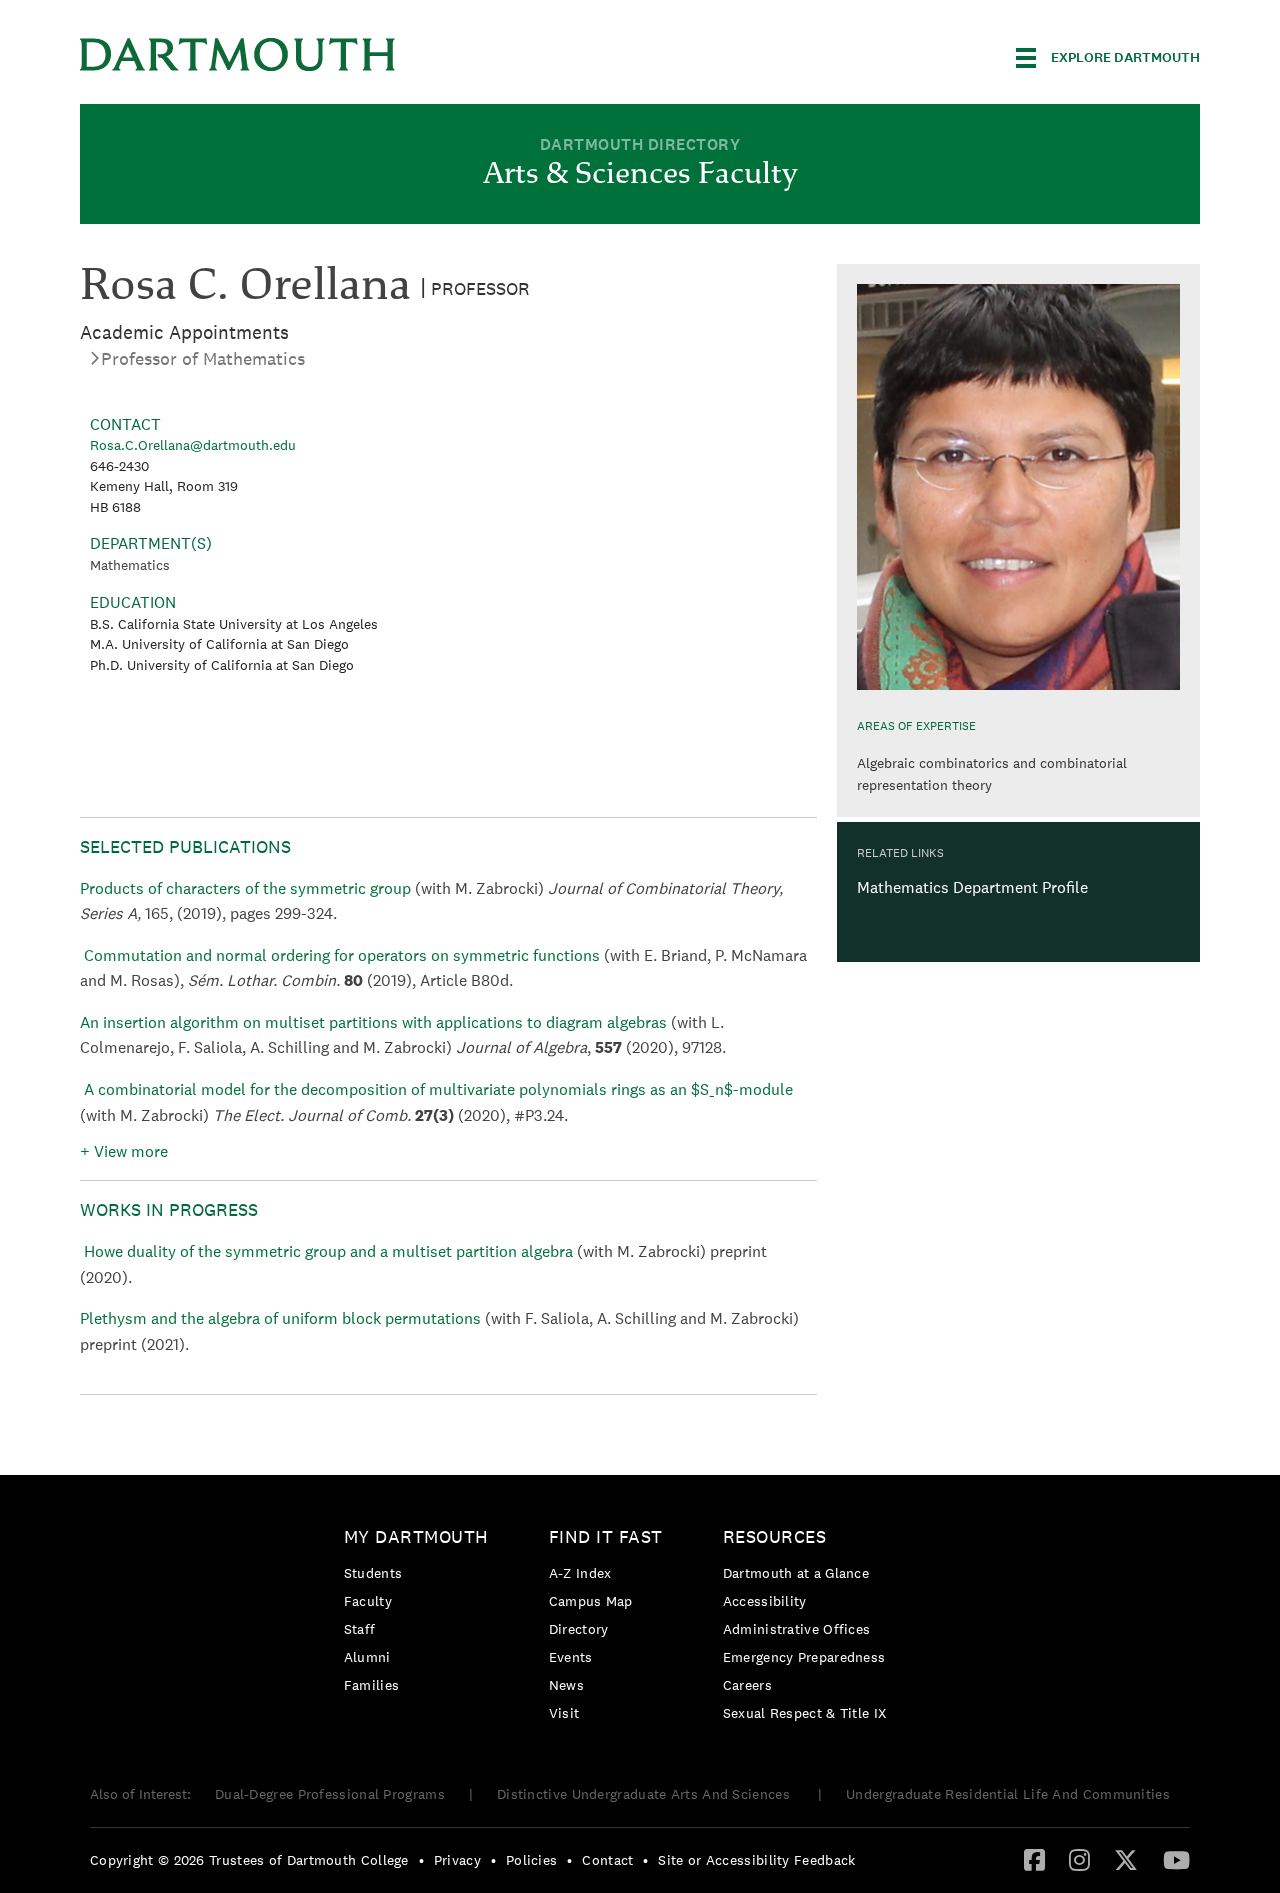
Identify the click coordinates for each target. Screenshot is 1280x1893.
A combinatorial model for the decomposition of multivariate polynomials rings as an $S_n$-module (438, 1089)
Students (373, 1573)
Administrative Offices (797, 1629)
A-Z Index (580, 1573)
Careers (747, 1685)
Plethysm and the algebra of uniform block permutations (282, 1318)
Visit (564, 1713)
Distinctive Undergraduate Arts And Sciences (645, 1794)
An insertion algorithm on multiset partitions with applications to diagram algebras (375, 1022)
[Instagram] (1079, 1859)
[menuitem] (421, 1614)
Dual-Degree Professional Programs (330, 1794)
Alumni (367, 1657)
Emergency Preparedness (804, 1657)
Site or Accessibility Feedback (756, 1860)
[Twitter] (1126, 1859)
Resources (775, 1536)
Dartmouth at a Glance (796, 1573)
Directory (579, 1629)
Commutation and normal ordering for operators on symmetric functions (342, 955)
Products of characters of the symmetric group (247, 888)
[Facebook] (1034, 1859)
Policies (531, 1860)
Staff (360, 1629)
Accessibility (765, 1601)
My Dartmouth (416, 1536)
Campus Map (591, 1601)
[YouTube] (1176, 1859)
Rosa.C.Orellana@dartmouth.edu (193, 445)
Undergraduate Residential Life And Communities (1008, 1794)
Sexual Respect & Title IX (805, 1713)
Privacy (457, 1860)
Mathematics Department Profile (972, 887)
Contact (607, 1860)
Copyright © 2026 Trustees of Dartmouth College (249, 1860)
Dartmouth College (238, 54)
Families (371, 1685)
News (566, 1685)
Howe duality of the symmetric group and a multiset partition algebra (330, 1251)
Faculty (368, 1601)
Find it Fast (606, 1536)
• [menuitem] (421, 1860)
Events (571, 1657)
